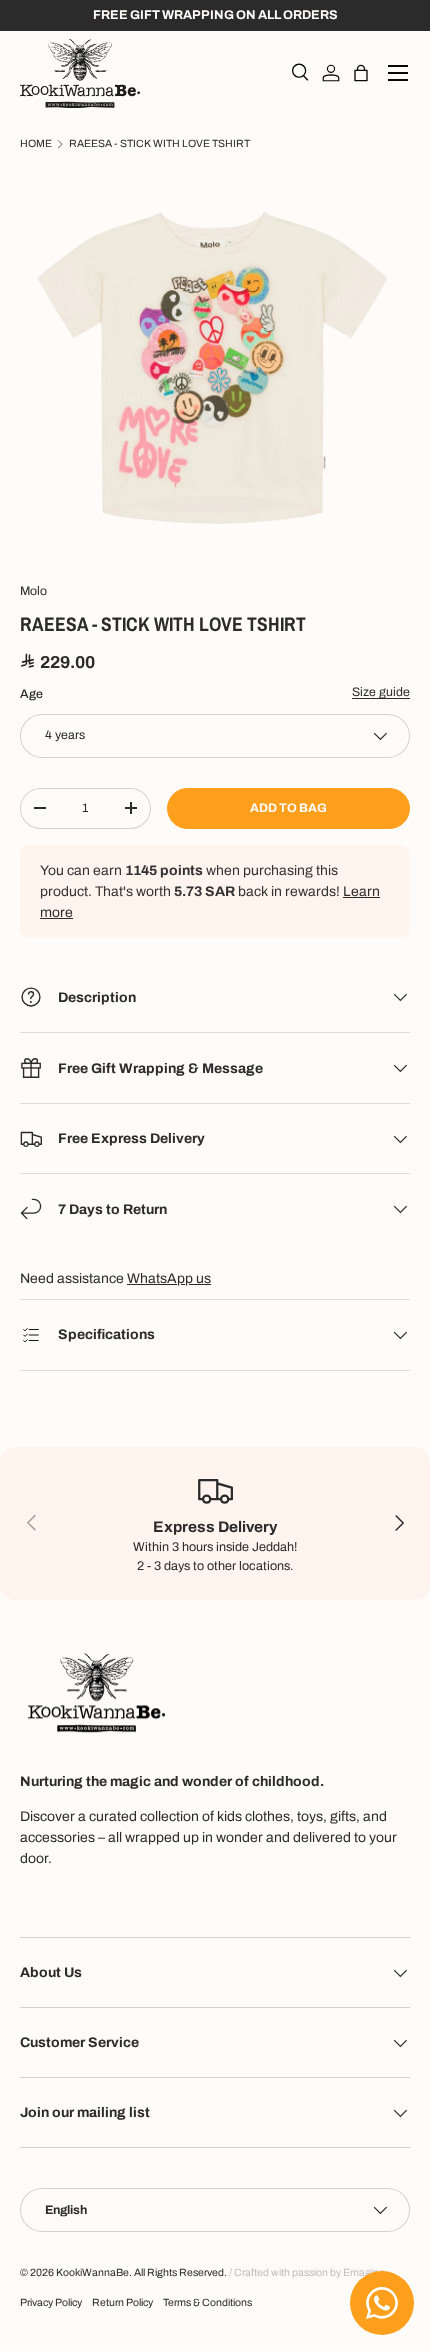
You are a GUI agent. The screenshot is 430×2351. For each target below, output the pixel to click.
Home (36, 143)
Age (31, 694)
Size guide (381, 692)
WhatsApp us (169, 1278)
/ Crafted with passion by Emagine (307, 2272)
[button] (361, 73)
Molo (33, 591)
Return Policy (122, 2302)
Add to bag (288, 808)
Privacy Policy (51, 2302)
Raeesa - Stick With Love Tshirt (159, 143)
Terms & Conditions (207, 2302)
